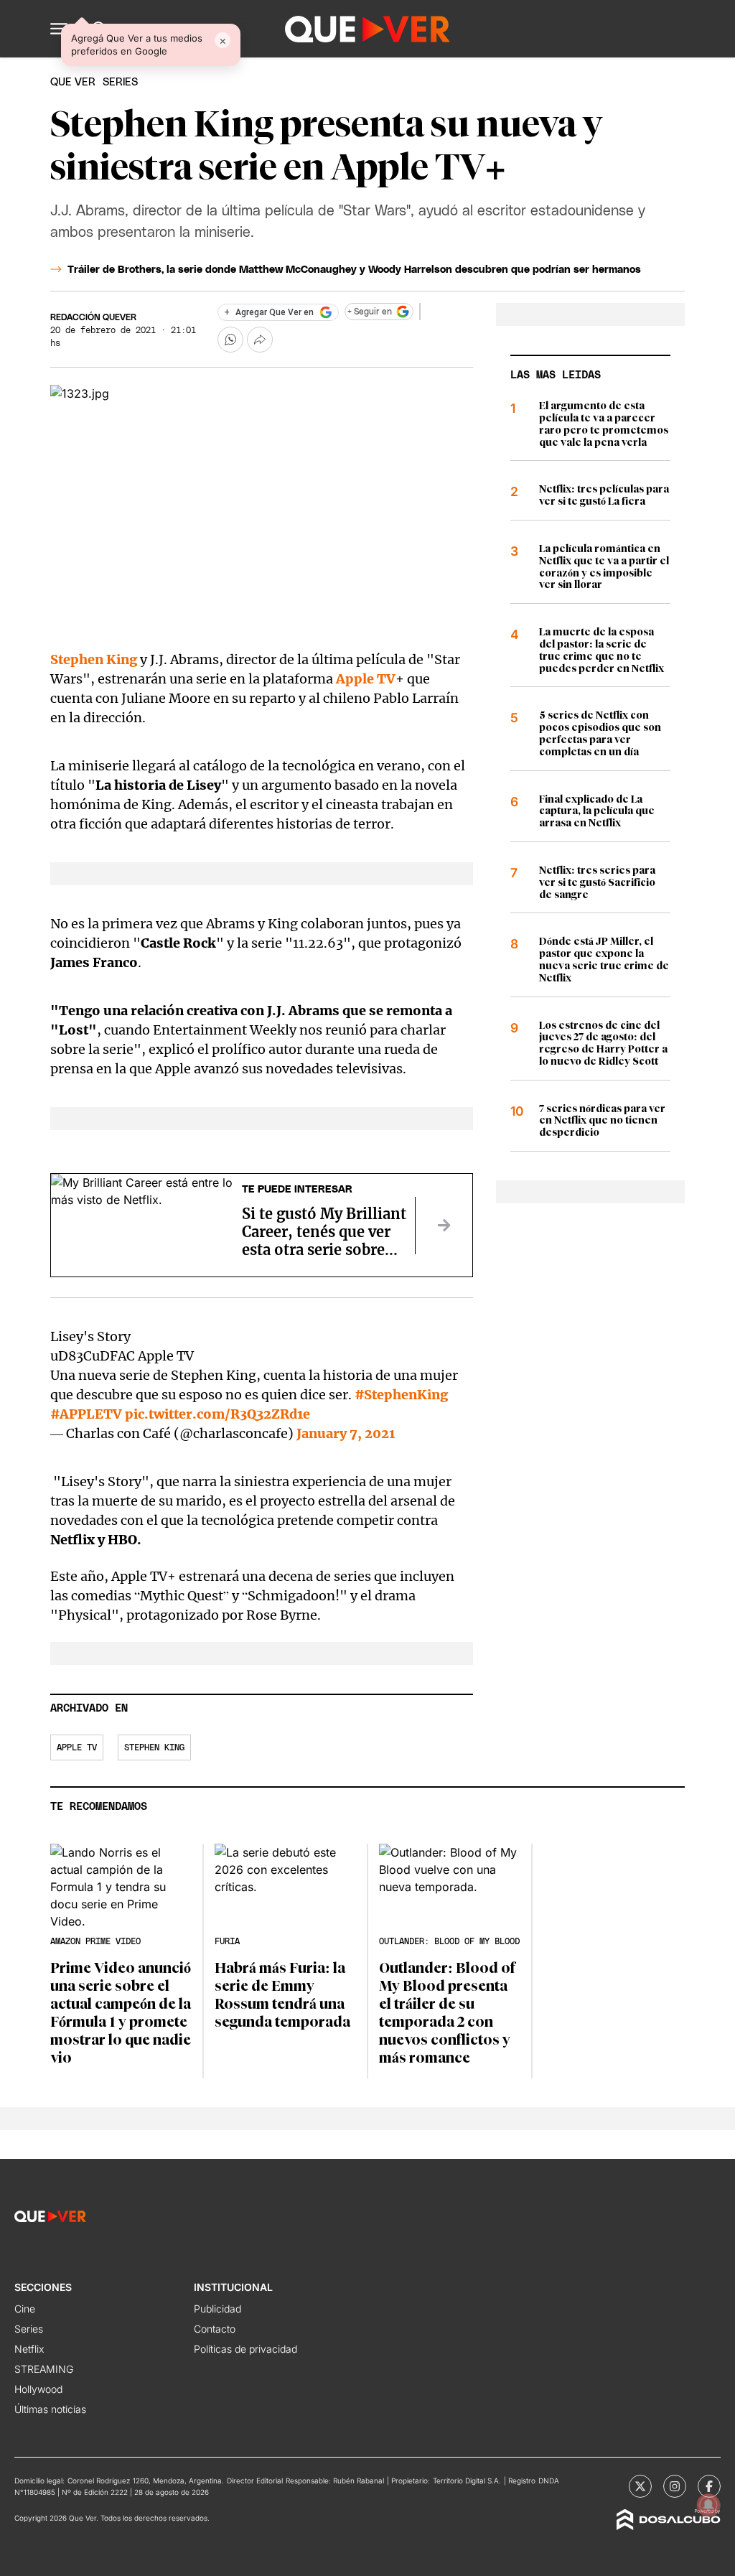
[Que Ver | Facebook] (709, 2486)
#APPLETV (86, 1414)
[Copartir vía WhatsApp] (230, 340)
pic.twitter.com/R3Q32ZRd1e (217, 1414)
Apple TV (366, 679)
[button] (59, 29)
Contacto (215, 2329)
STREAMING (44, 2369)
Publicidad (217, 2309)
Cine (25, 2309)
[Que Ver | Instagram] (675, 2486)
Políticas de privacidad (245, 2349)
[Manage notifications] (708, 2505)
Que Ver (73, 82)
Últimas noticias (50, 2409)
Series (29, 2329)
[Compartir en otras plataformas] (260, 340)
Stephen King (95, 659)
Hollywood (38, 2389)
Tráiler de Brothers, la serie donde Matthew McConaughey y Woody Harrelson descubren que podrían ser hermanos (354, 270)
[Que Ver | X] (640, 2486)
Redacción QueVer (93, 317)
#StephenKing (401, 1395)
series (120, 82)
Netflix (29, 2349)
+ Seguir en (370, 312)
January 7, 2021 (346, 1433)
